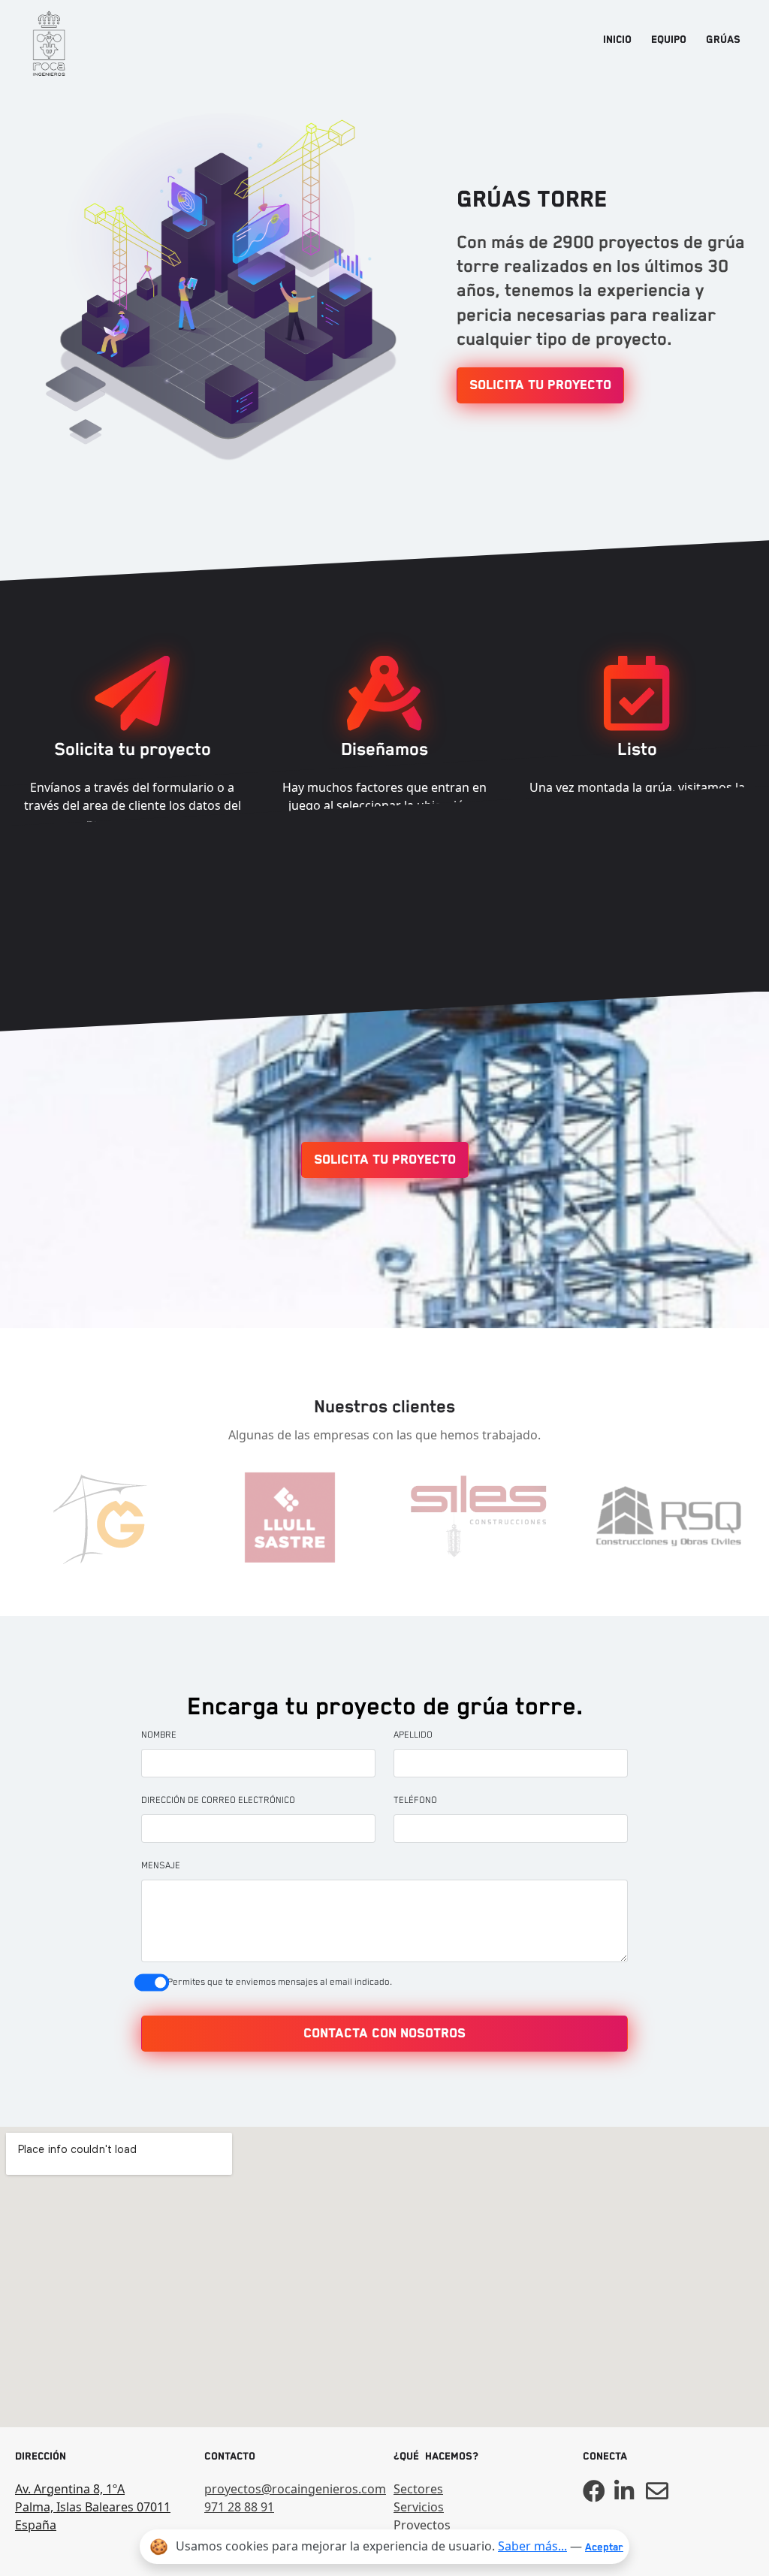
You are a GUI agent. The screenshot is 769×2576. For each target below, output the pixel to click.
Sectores (418, 2489)
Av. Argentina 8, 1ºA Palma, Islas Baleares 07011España (93, 2507)
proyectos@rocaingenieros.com (290, 2489)
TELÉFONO (415, 1800)
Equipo (669, 40)
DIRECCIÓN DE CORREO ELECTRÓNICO (218, 1800)
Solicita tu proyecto (540, 385)
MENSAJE (161, 1866)
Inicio (617, 40)
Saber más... (532, 2546)
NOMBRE (159, 1735)
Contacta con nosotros (384, 2034)
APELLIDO (413, 1735)
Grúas (723, 40)
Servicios (419, 2507)
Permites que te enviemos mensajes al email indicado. (280, 1982)
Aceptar (604, 2547)
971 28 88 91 (239, 2507)
